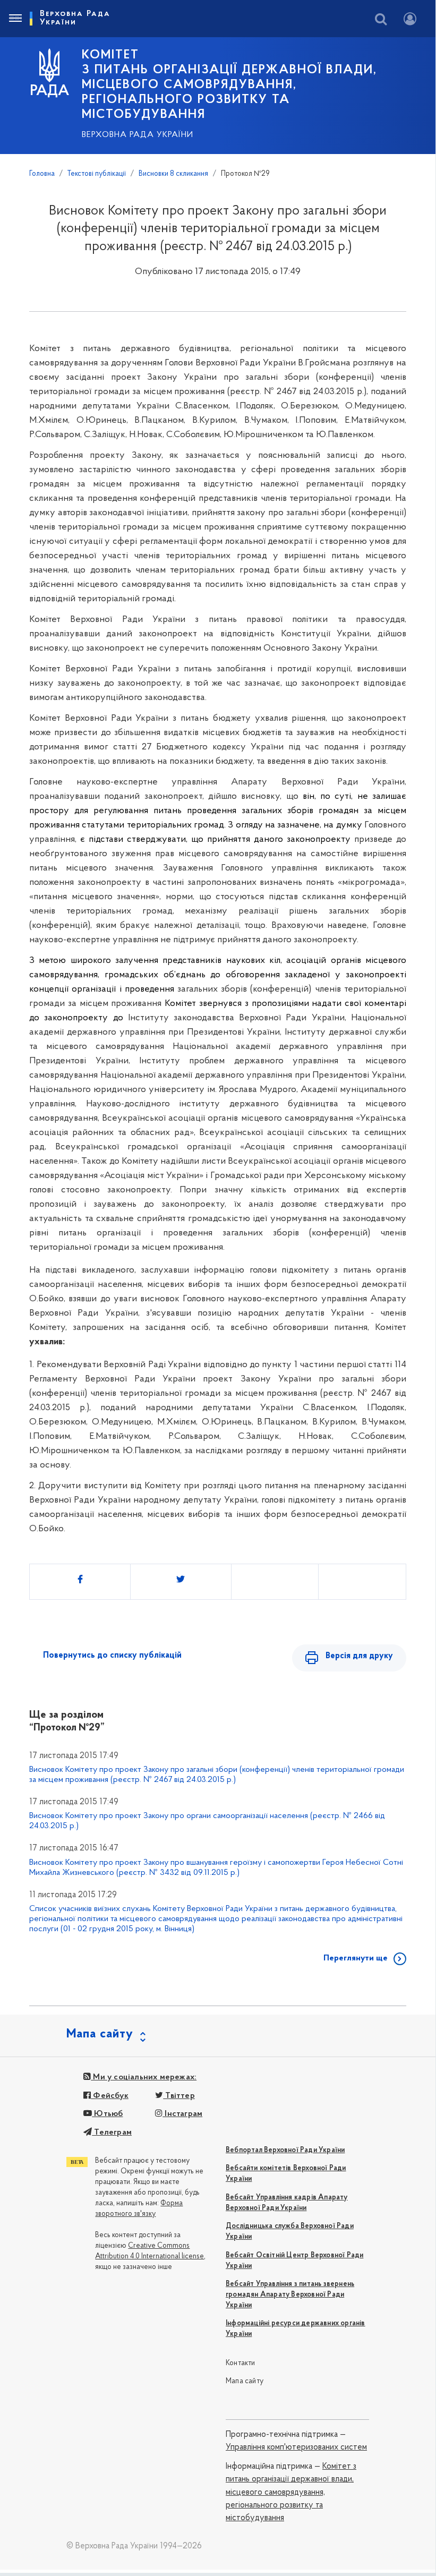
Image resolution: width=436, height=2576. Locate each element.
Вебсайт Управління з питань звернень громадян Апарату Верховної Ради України (290, 2295)
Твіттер (179, 2096)
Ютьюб (107, 2114)
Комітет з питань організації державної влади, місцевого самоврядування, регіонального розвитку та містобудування (291, 2492)
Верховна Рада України (138, 135)
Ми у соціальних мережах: (144, 2077)
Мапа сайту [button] (100, 2034)
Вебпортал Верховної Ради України (285, 2150)
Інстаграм (182, 2114)
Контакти (241, 2363)
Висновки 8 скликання (173, 174)
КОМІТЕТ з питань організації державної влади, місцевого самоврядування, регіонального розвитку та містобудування (229, 85)
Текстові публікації (97, 174)
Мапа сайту (245, 2381)
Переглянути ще (356, 1958)
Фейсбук (110, 2096)
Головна (42, 174)
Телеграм (112, 2133)
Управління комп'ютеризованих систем (296, 2447)
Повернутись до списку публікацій (112, 1656)
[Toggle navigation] (15, 19)
